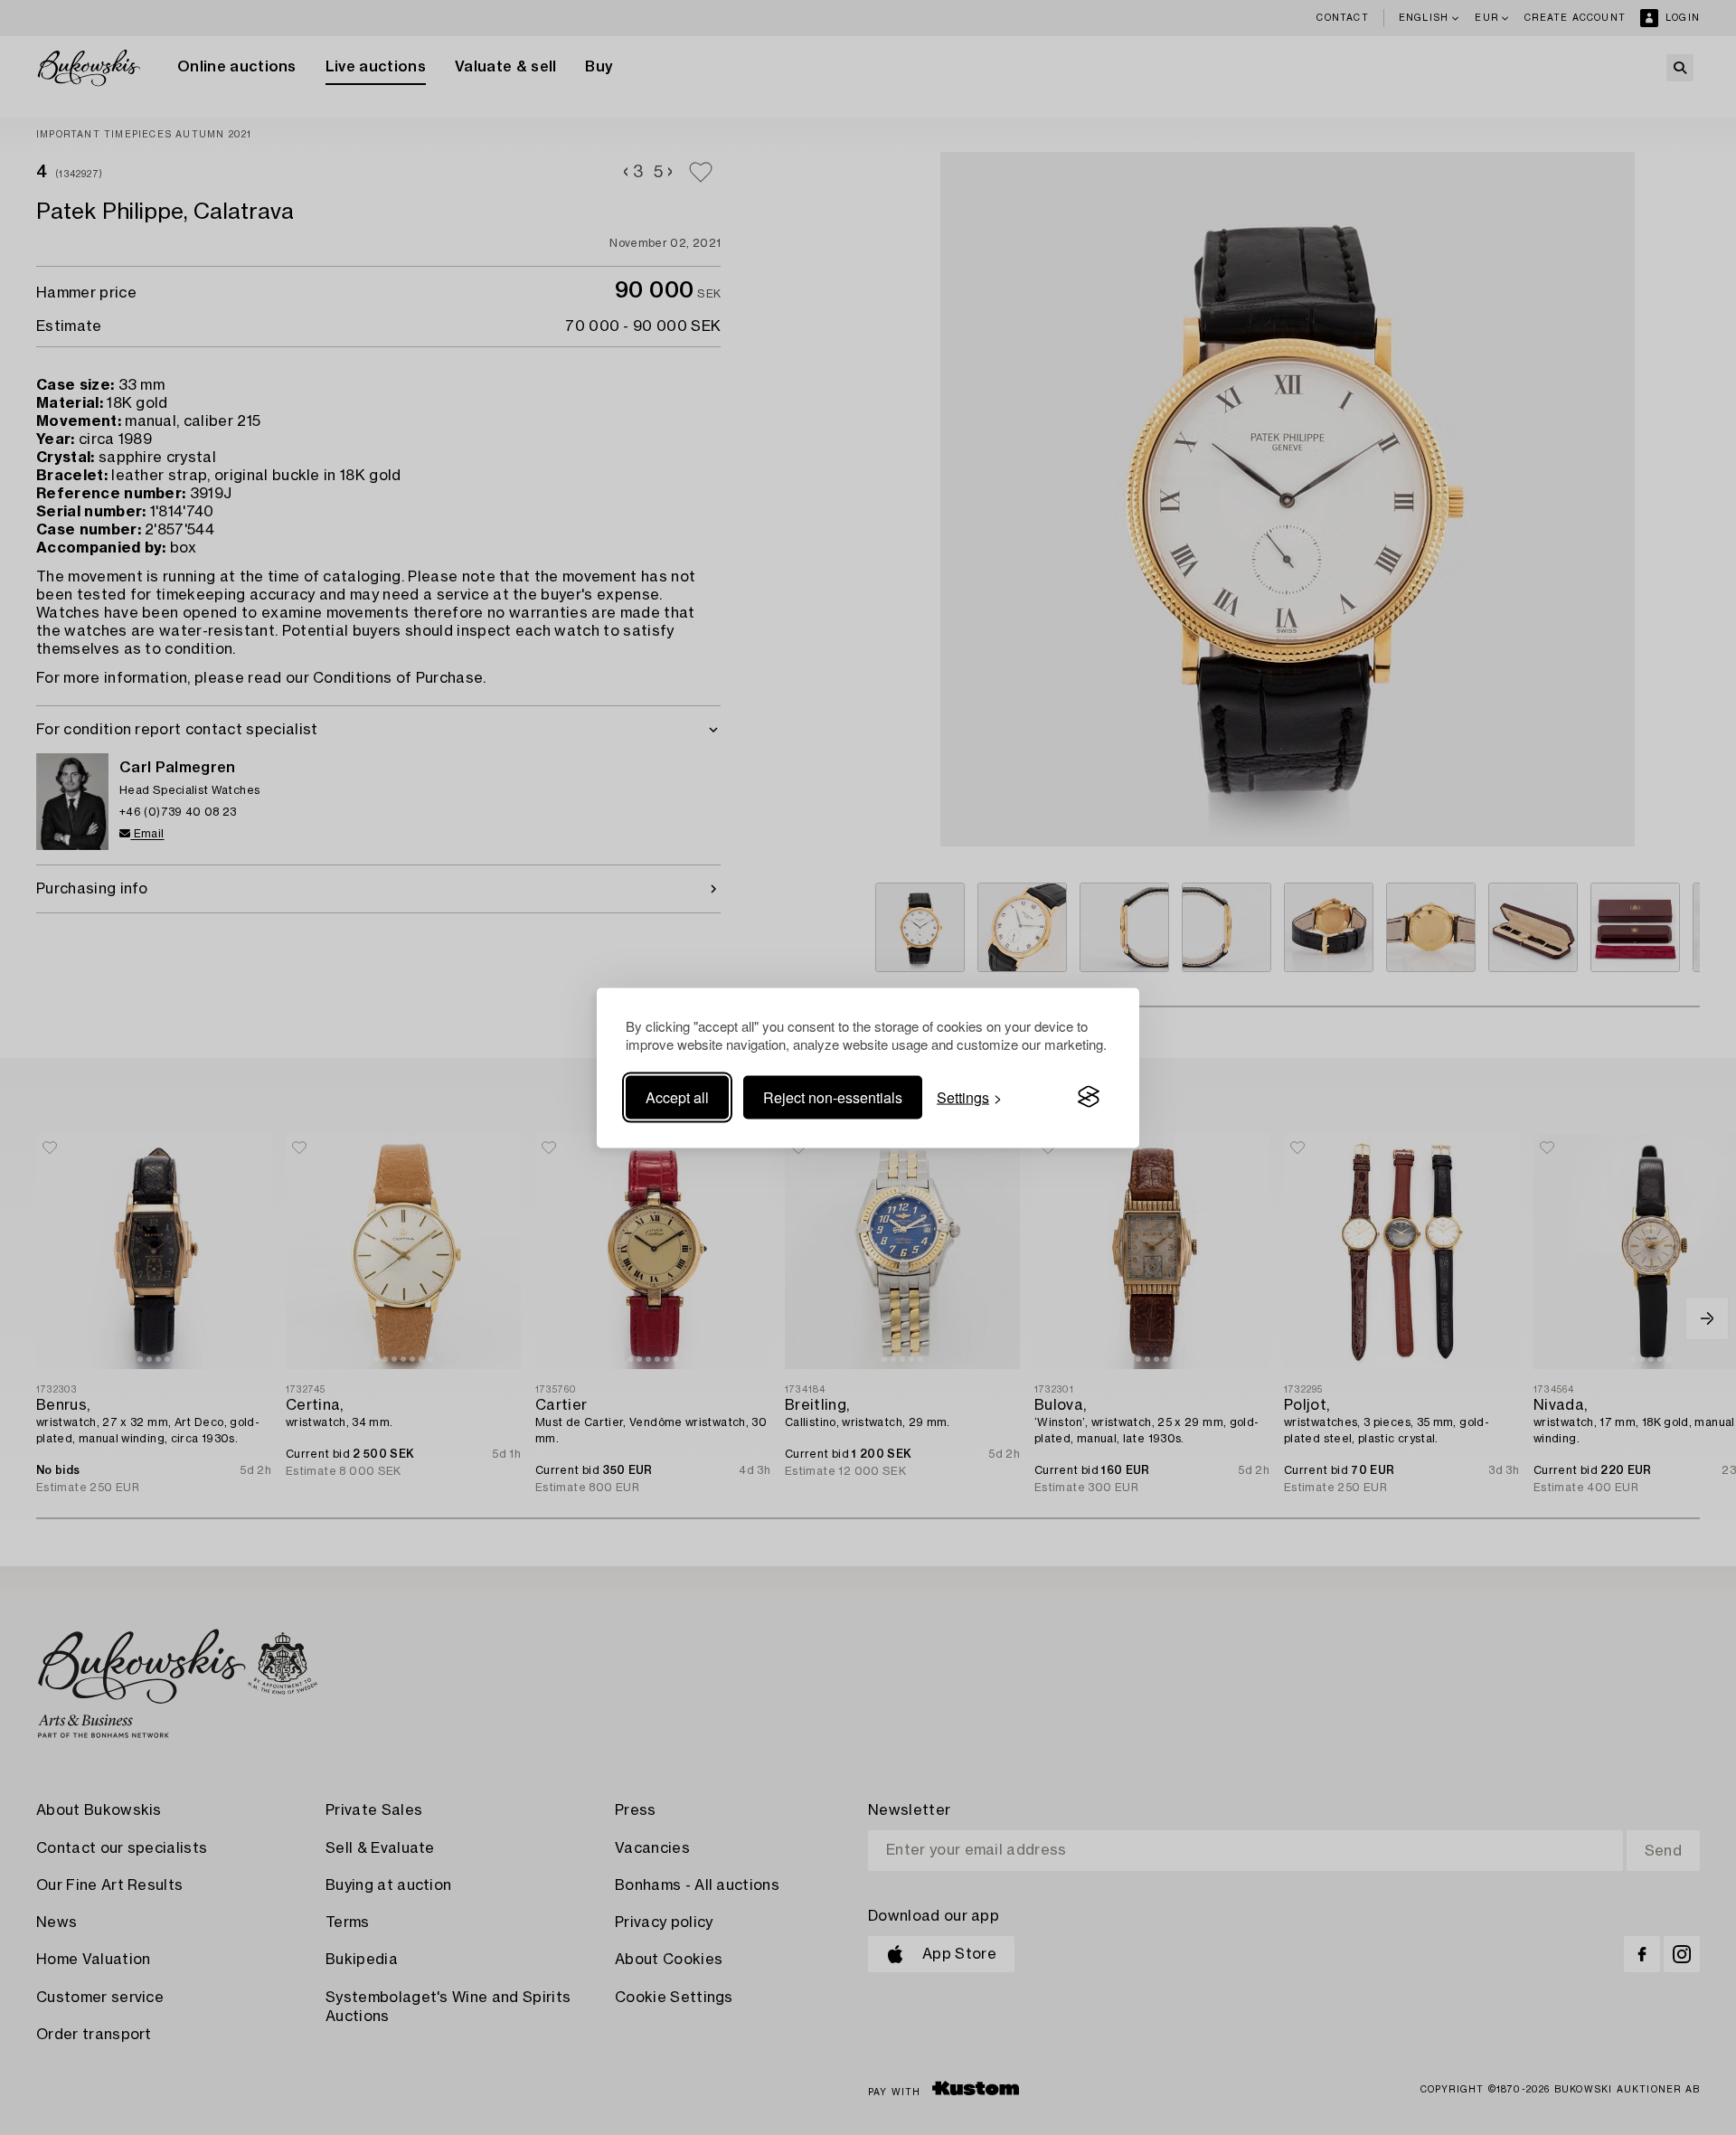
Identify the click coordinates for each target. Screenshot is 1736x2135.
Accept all (677, 1096)
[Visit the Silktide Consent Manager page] (1089, 1097)
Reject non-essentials (833, 1096)
